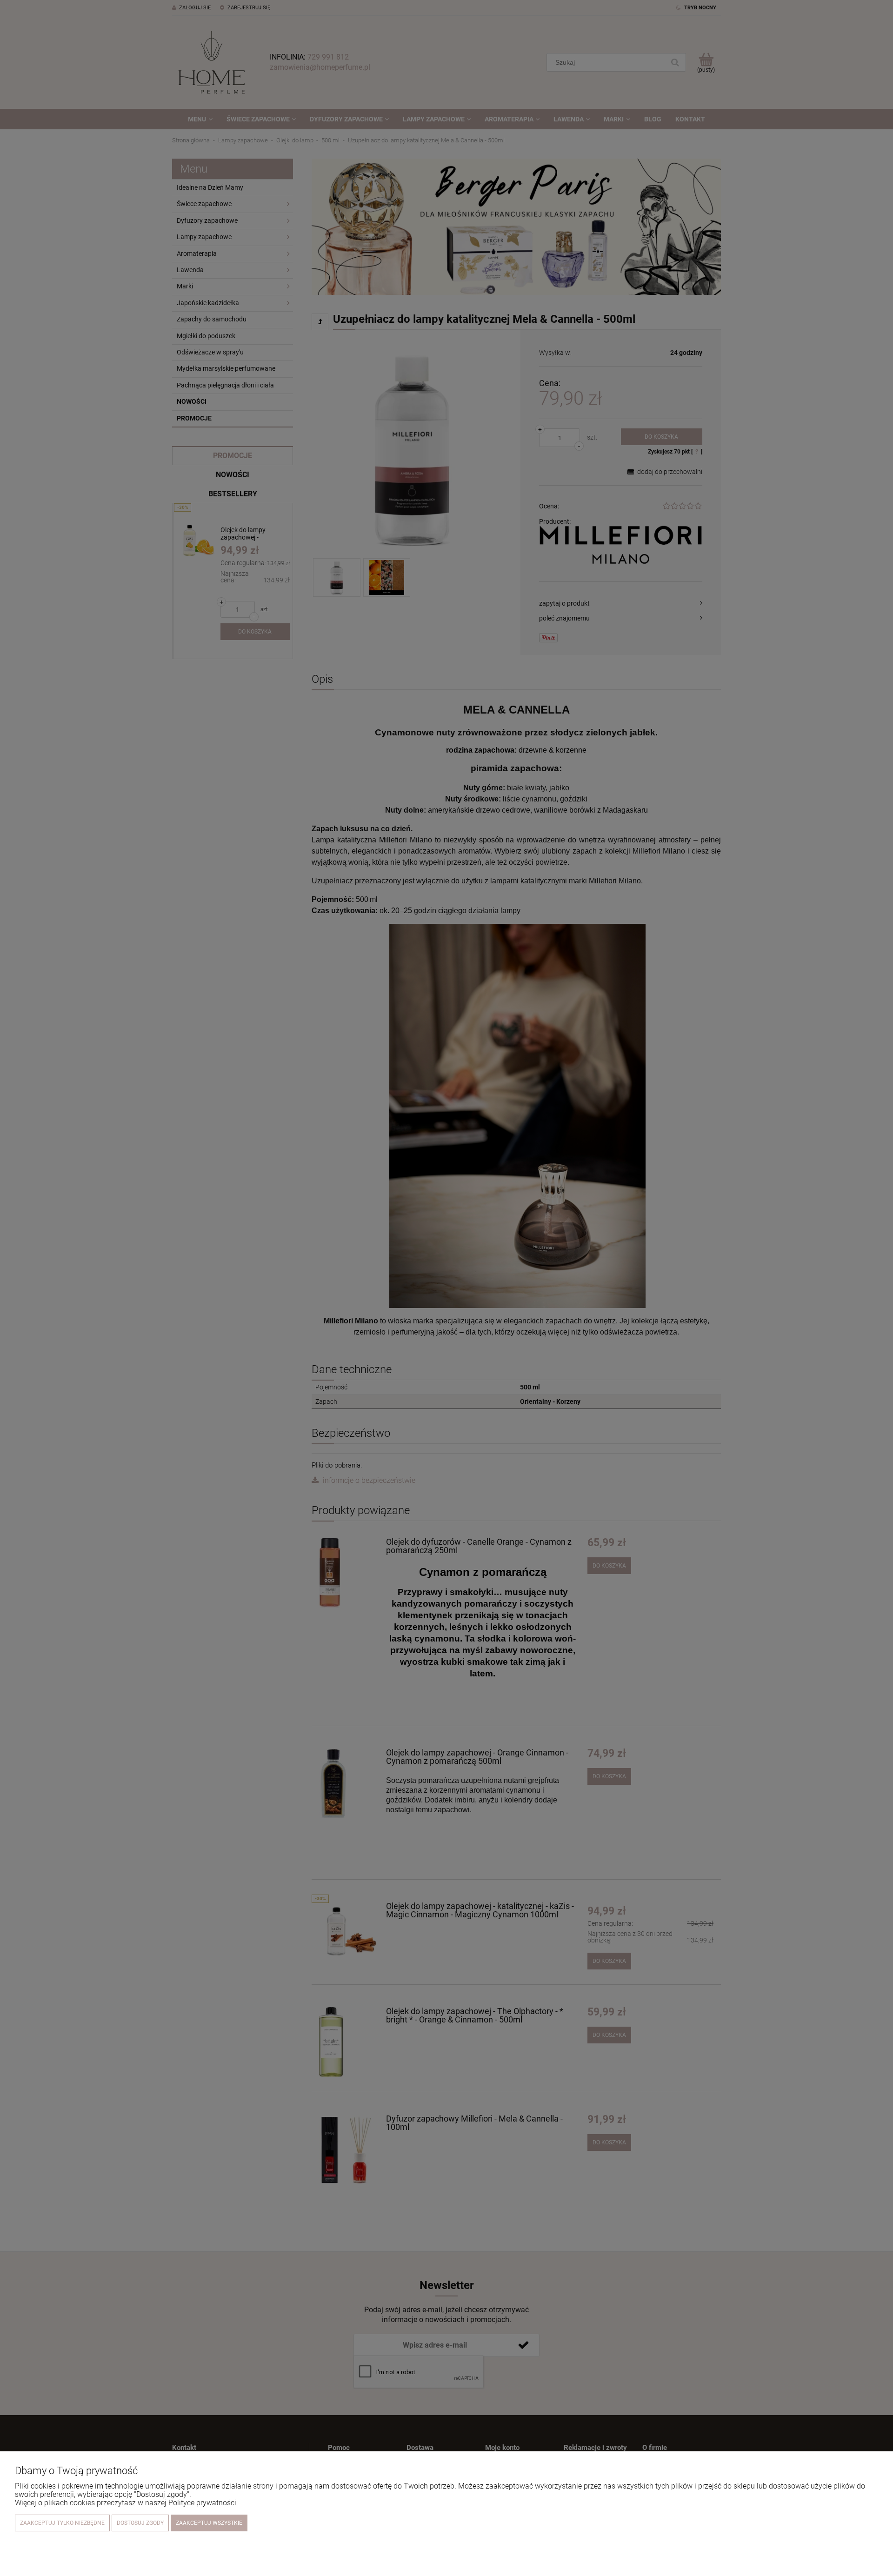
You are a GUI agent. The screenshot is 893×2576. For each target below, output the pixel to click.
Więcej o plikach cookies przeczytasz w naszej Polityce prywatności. (127, 2503)
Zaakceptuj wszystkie (209, 2523)
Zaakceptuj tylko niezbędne (62, 2523)
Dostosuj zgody (140, 2523)
